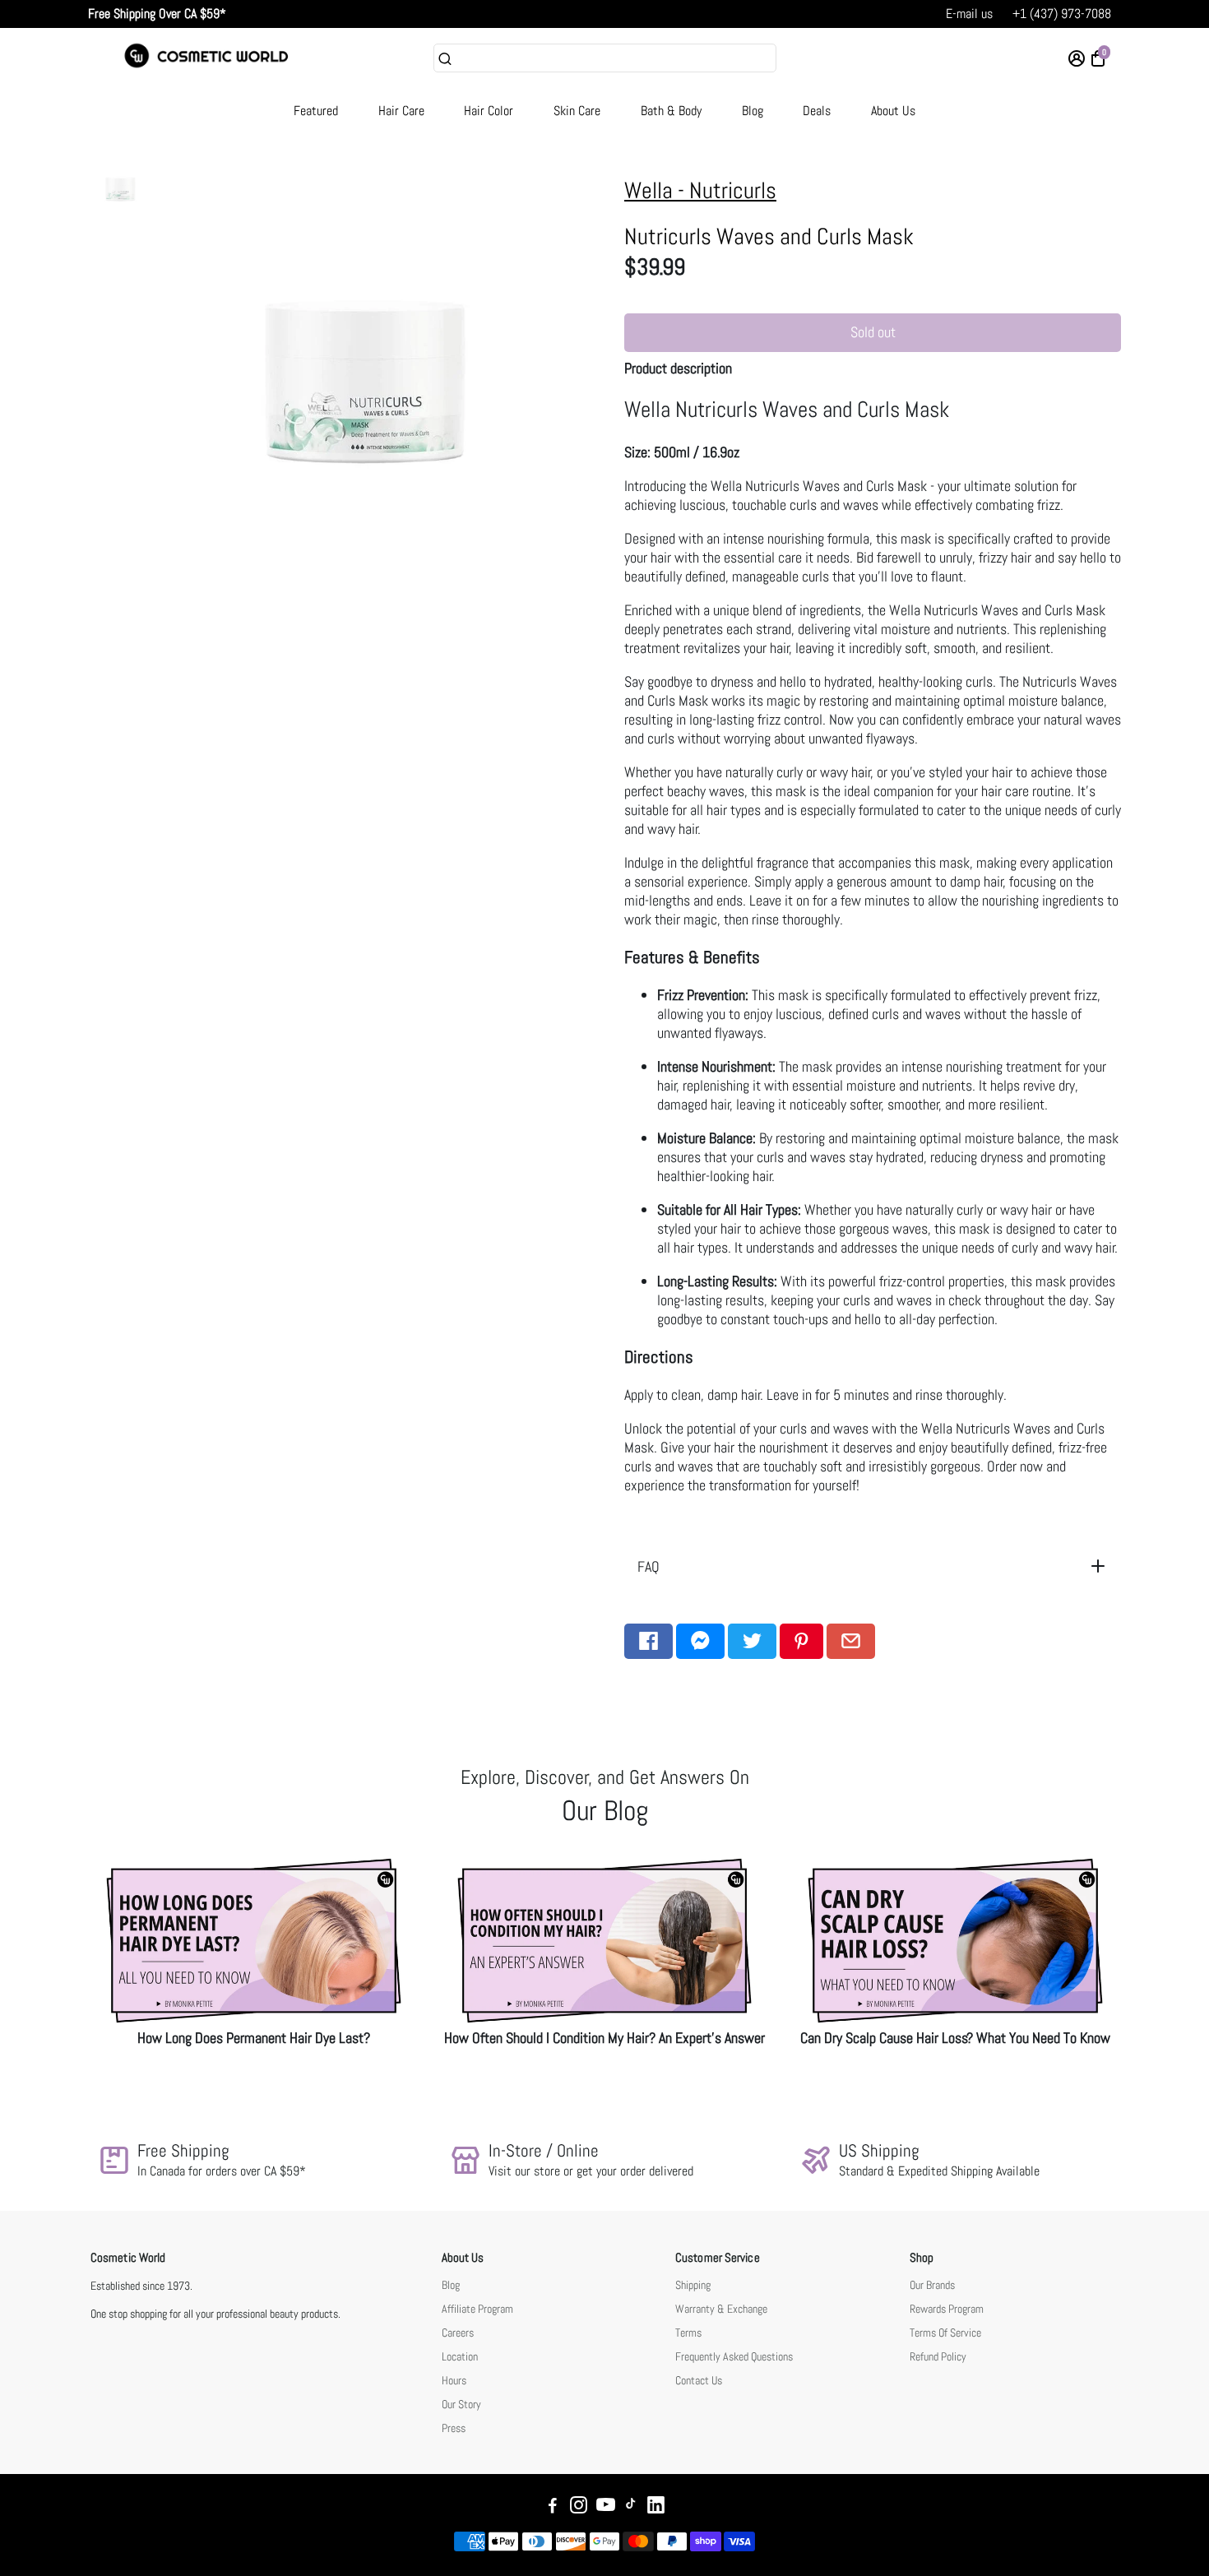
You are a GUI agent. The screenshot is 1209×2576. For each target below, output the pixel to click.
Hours (454, 2381)
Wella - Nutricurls (700, 190)
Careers (458, 2333)
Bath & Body (671, 111)
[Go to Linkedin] (656, 2507)
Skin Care (577, 111)
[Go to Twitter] (752, 1641)
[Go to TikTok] (631, 2507)
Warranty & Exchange (721, 2309)
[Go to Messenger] (700, 1641)
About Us (893, 111)
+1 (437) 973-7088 (1062, 14)
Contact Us (699, 2381)
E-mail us (969, 14)
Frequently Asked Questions (734, 2357)
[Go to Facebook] (649, 1641)
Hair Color (489, 111)
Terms (688, 2333)
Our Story (461, 2405)
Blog (753, 111)
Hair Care (401, 111)
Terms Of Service (945, 2333)
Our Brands (932, 2285)
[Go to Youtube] (606, 2507)
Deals (817, 111)
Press (454, 2428)
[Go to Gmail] (851, 1641)
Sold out (873, 332)
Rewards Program (947, 2309)
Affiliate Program (477, 2309)
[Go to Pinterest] (801, 1641)
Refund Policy (938, 2357)
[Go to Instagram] (579, 2507)
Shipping (693, 2285)
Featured (316, 111)
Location (460, 2357)
